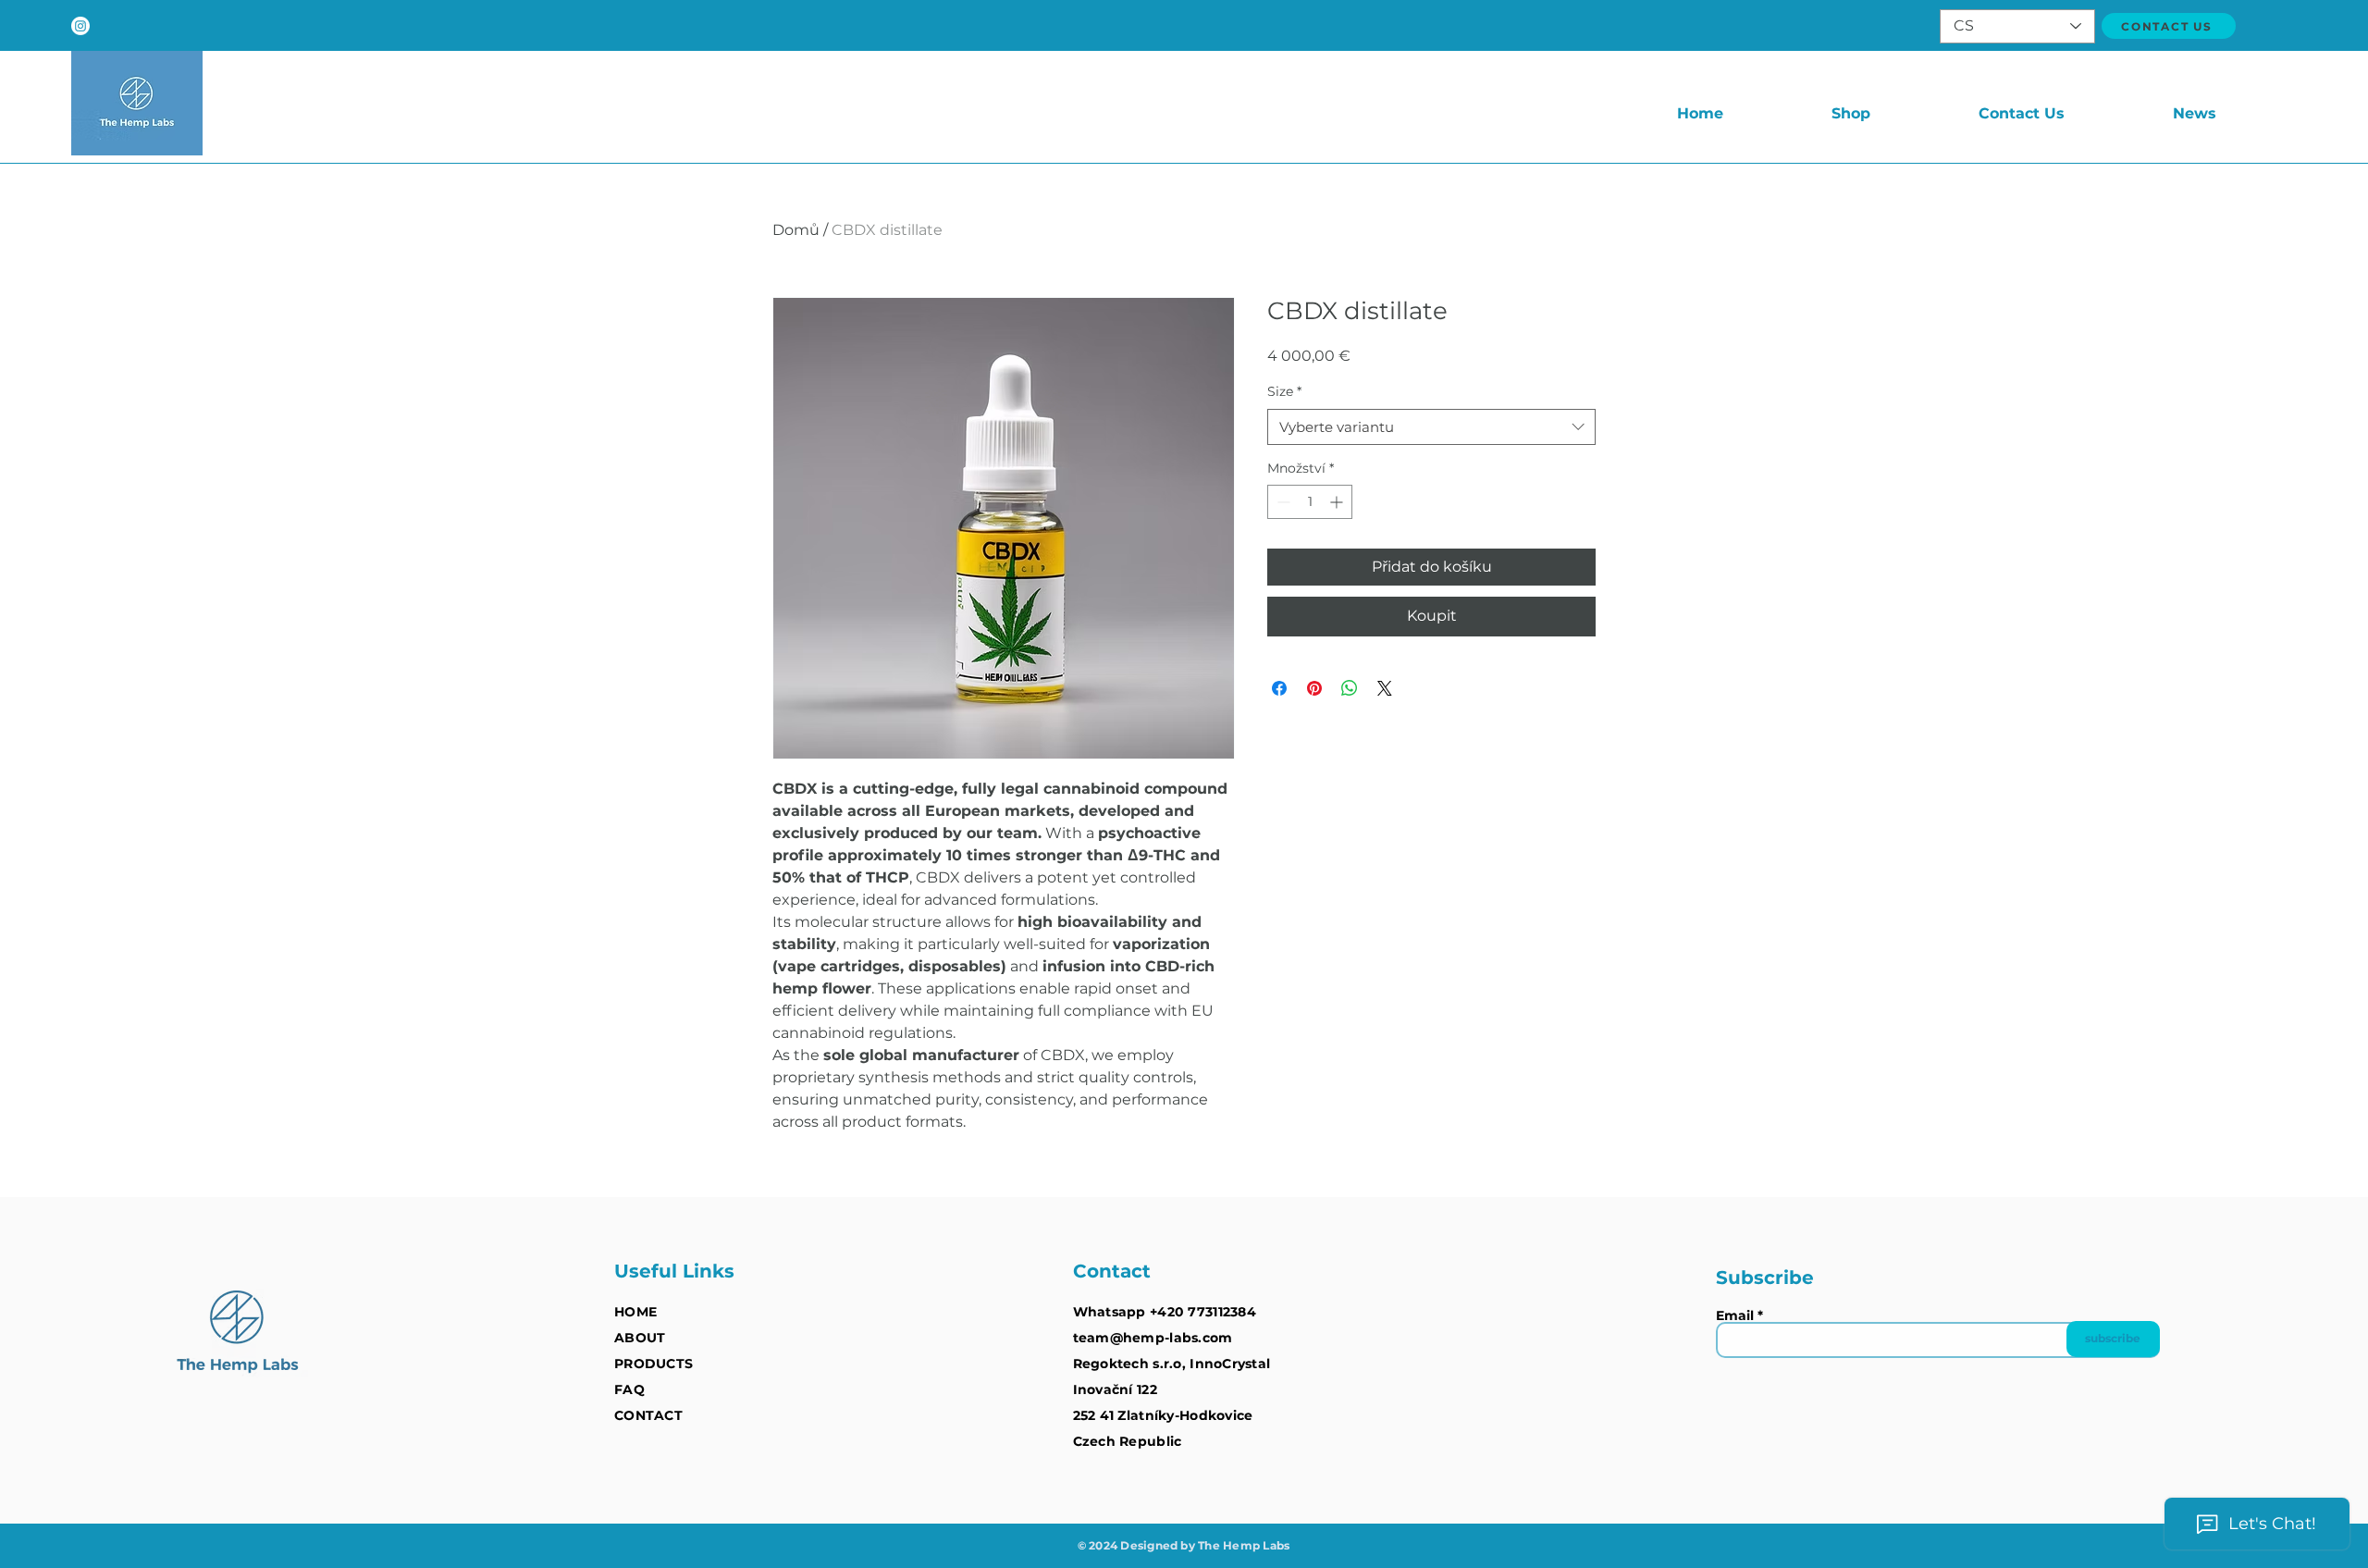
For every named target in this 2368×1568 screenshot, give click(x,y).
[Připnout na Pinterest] (1314, 688)
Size (1284, 391)
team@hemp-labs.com (1153, 1338)
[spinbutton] (1310, 502)
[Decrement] (1282, 502)
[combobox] (1431, 427)
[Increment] (1338, 502)
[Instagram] (80, 26)
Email (1735, 1315)
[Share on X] (1385, 688)
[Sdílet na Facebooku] (1279, 688)
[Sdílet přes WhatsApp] (1350, 688)
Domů (796, 230)
